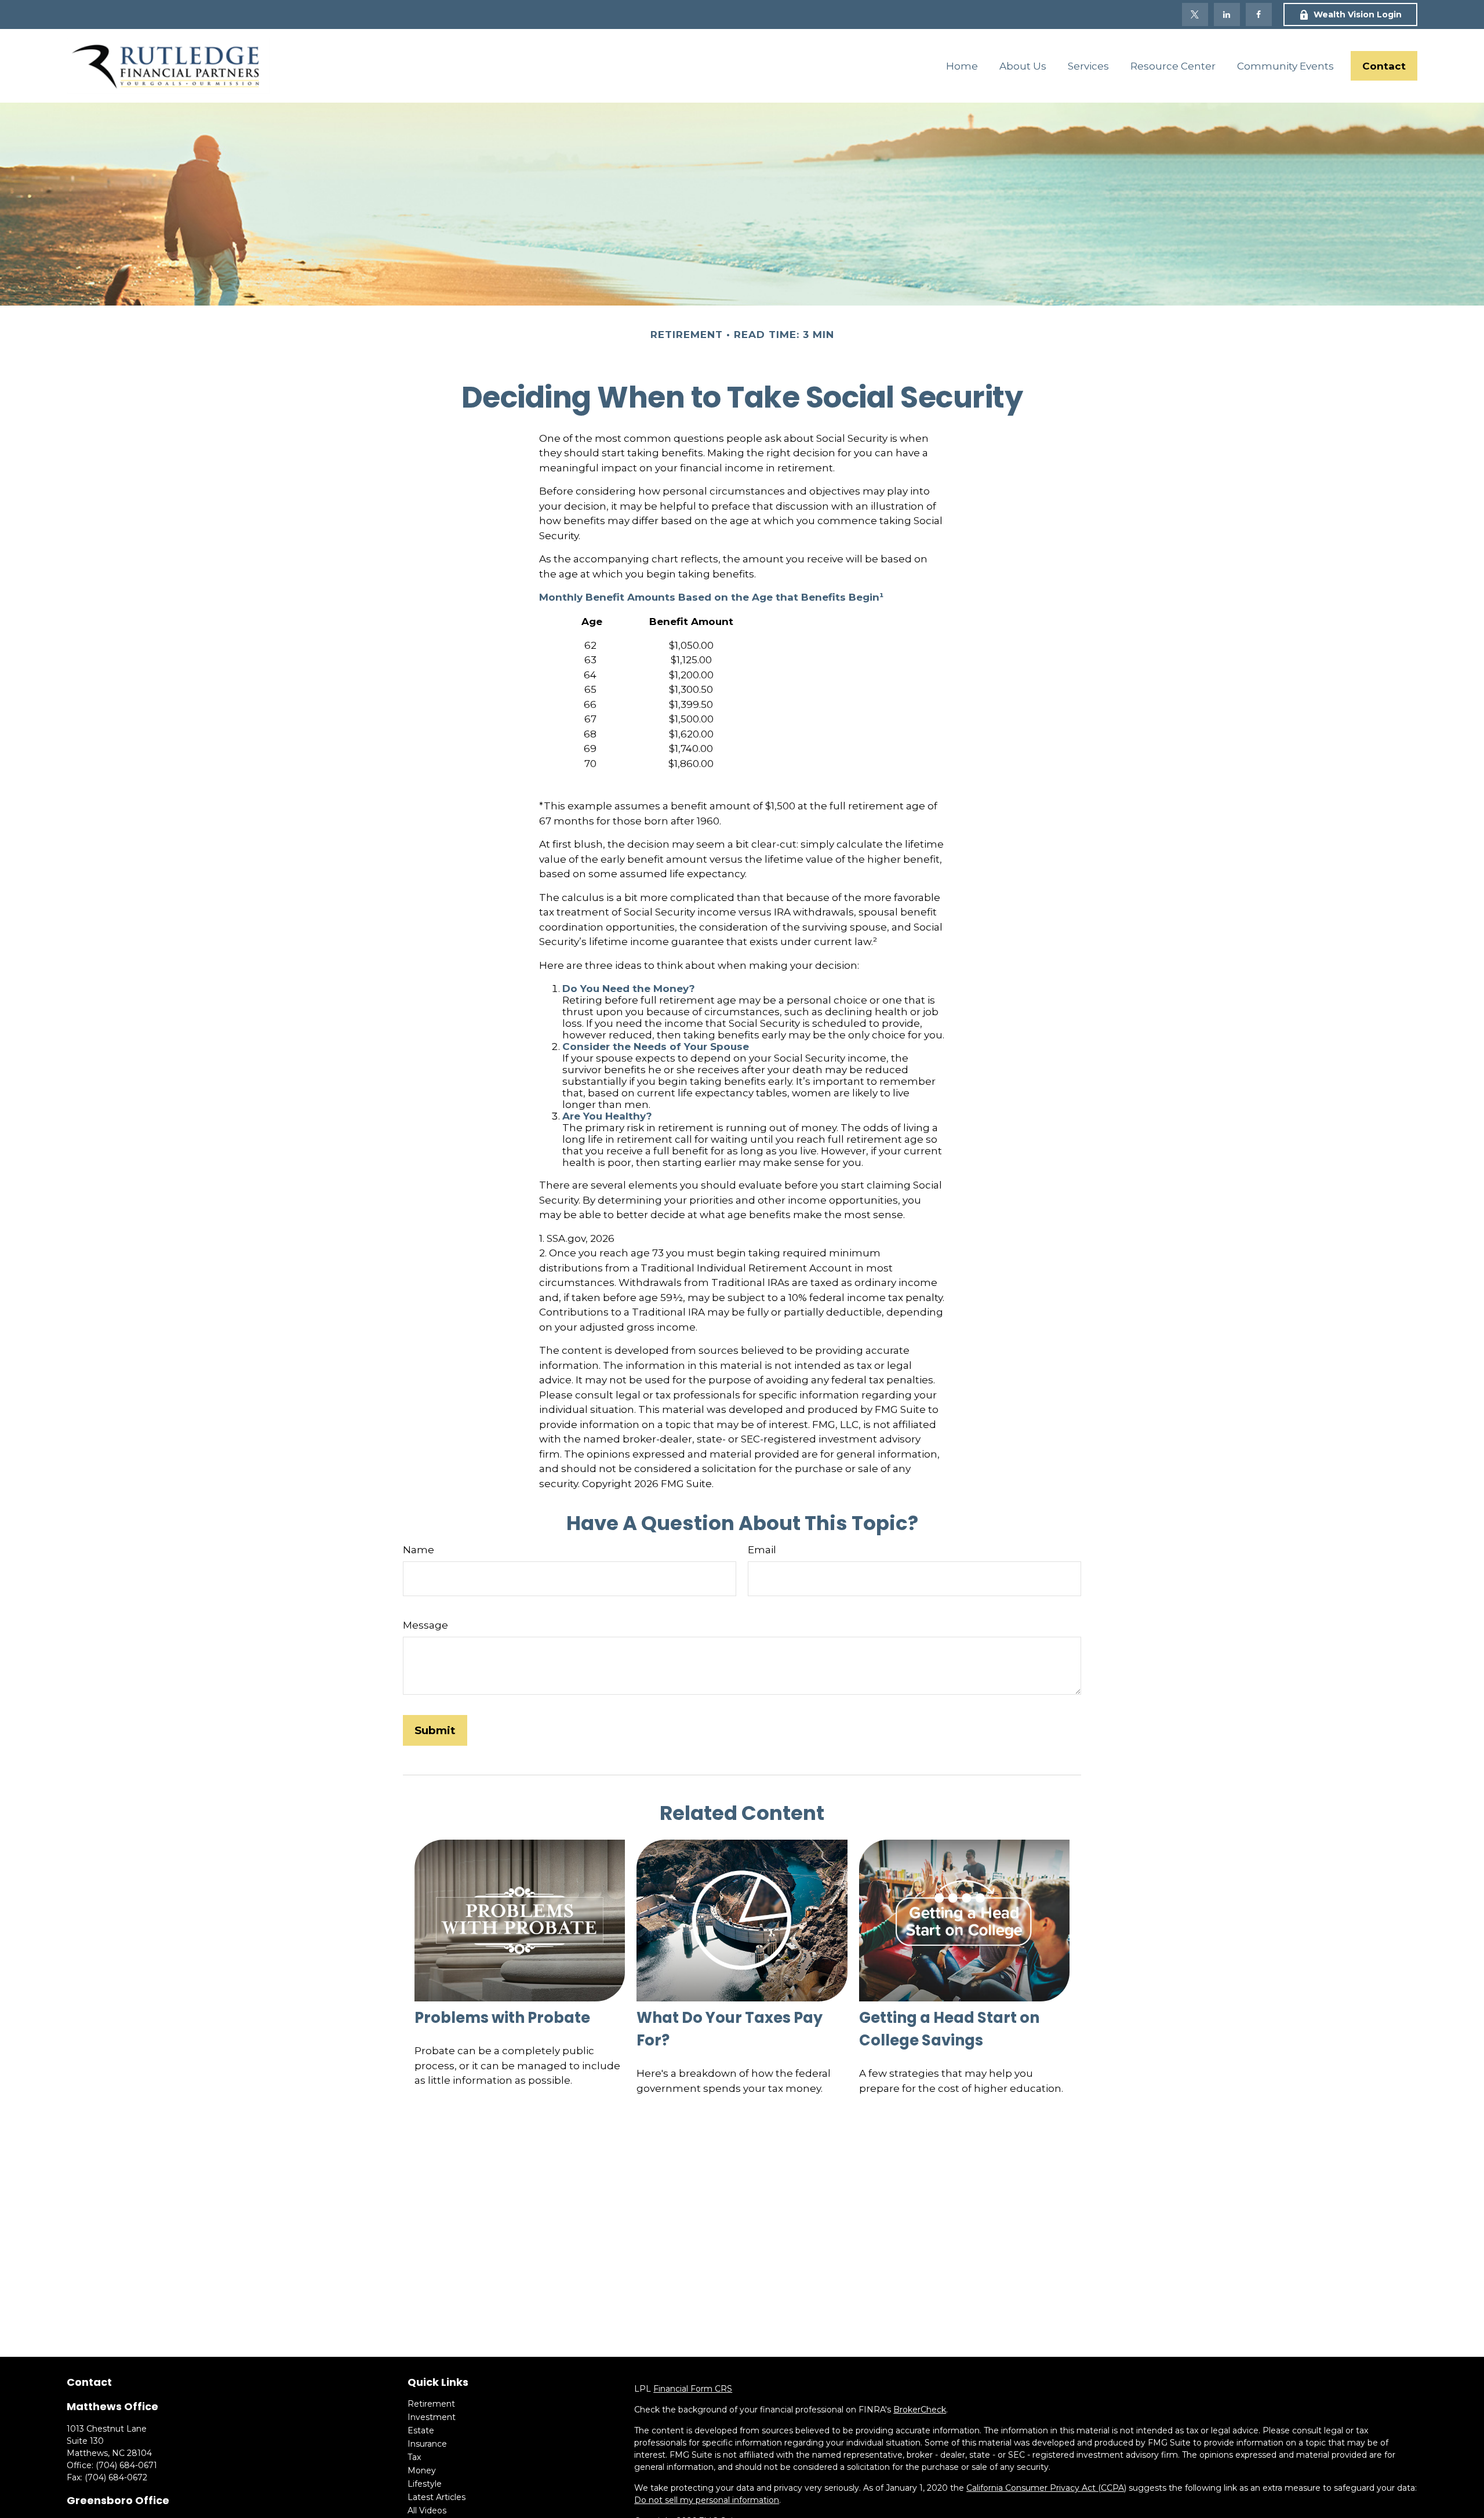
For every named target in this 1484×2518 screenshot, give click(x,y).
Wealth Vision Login (1358, 14)
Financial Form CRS (693, 2389)
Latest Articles (437, 2497)
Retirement (431, 2404)
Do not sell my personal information (707, 2500)
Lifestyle (425, 2484)
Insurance (427, 2444)
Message (425, 1625)
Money (422, 2470)
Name (419, 1550)
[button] (962, 66)
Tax (414, 2457)
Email (762, 1550)
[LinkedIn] (1227, 14)
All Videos (427, 2510)
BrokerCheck (920, 2410)
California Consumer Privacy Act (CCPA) (1046, 2488)
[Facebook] (1259, 14)
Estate (421, 2430)
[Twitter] (1195, 14)
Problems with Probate (502, 2018)
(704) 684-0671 (126, 2465)
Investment (432, 2417)
